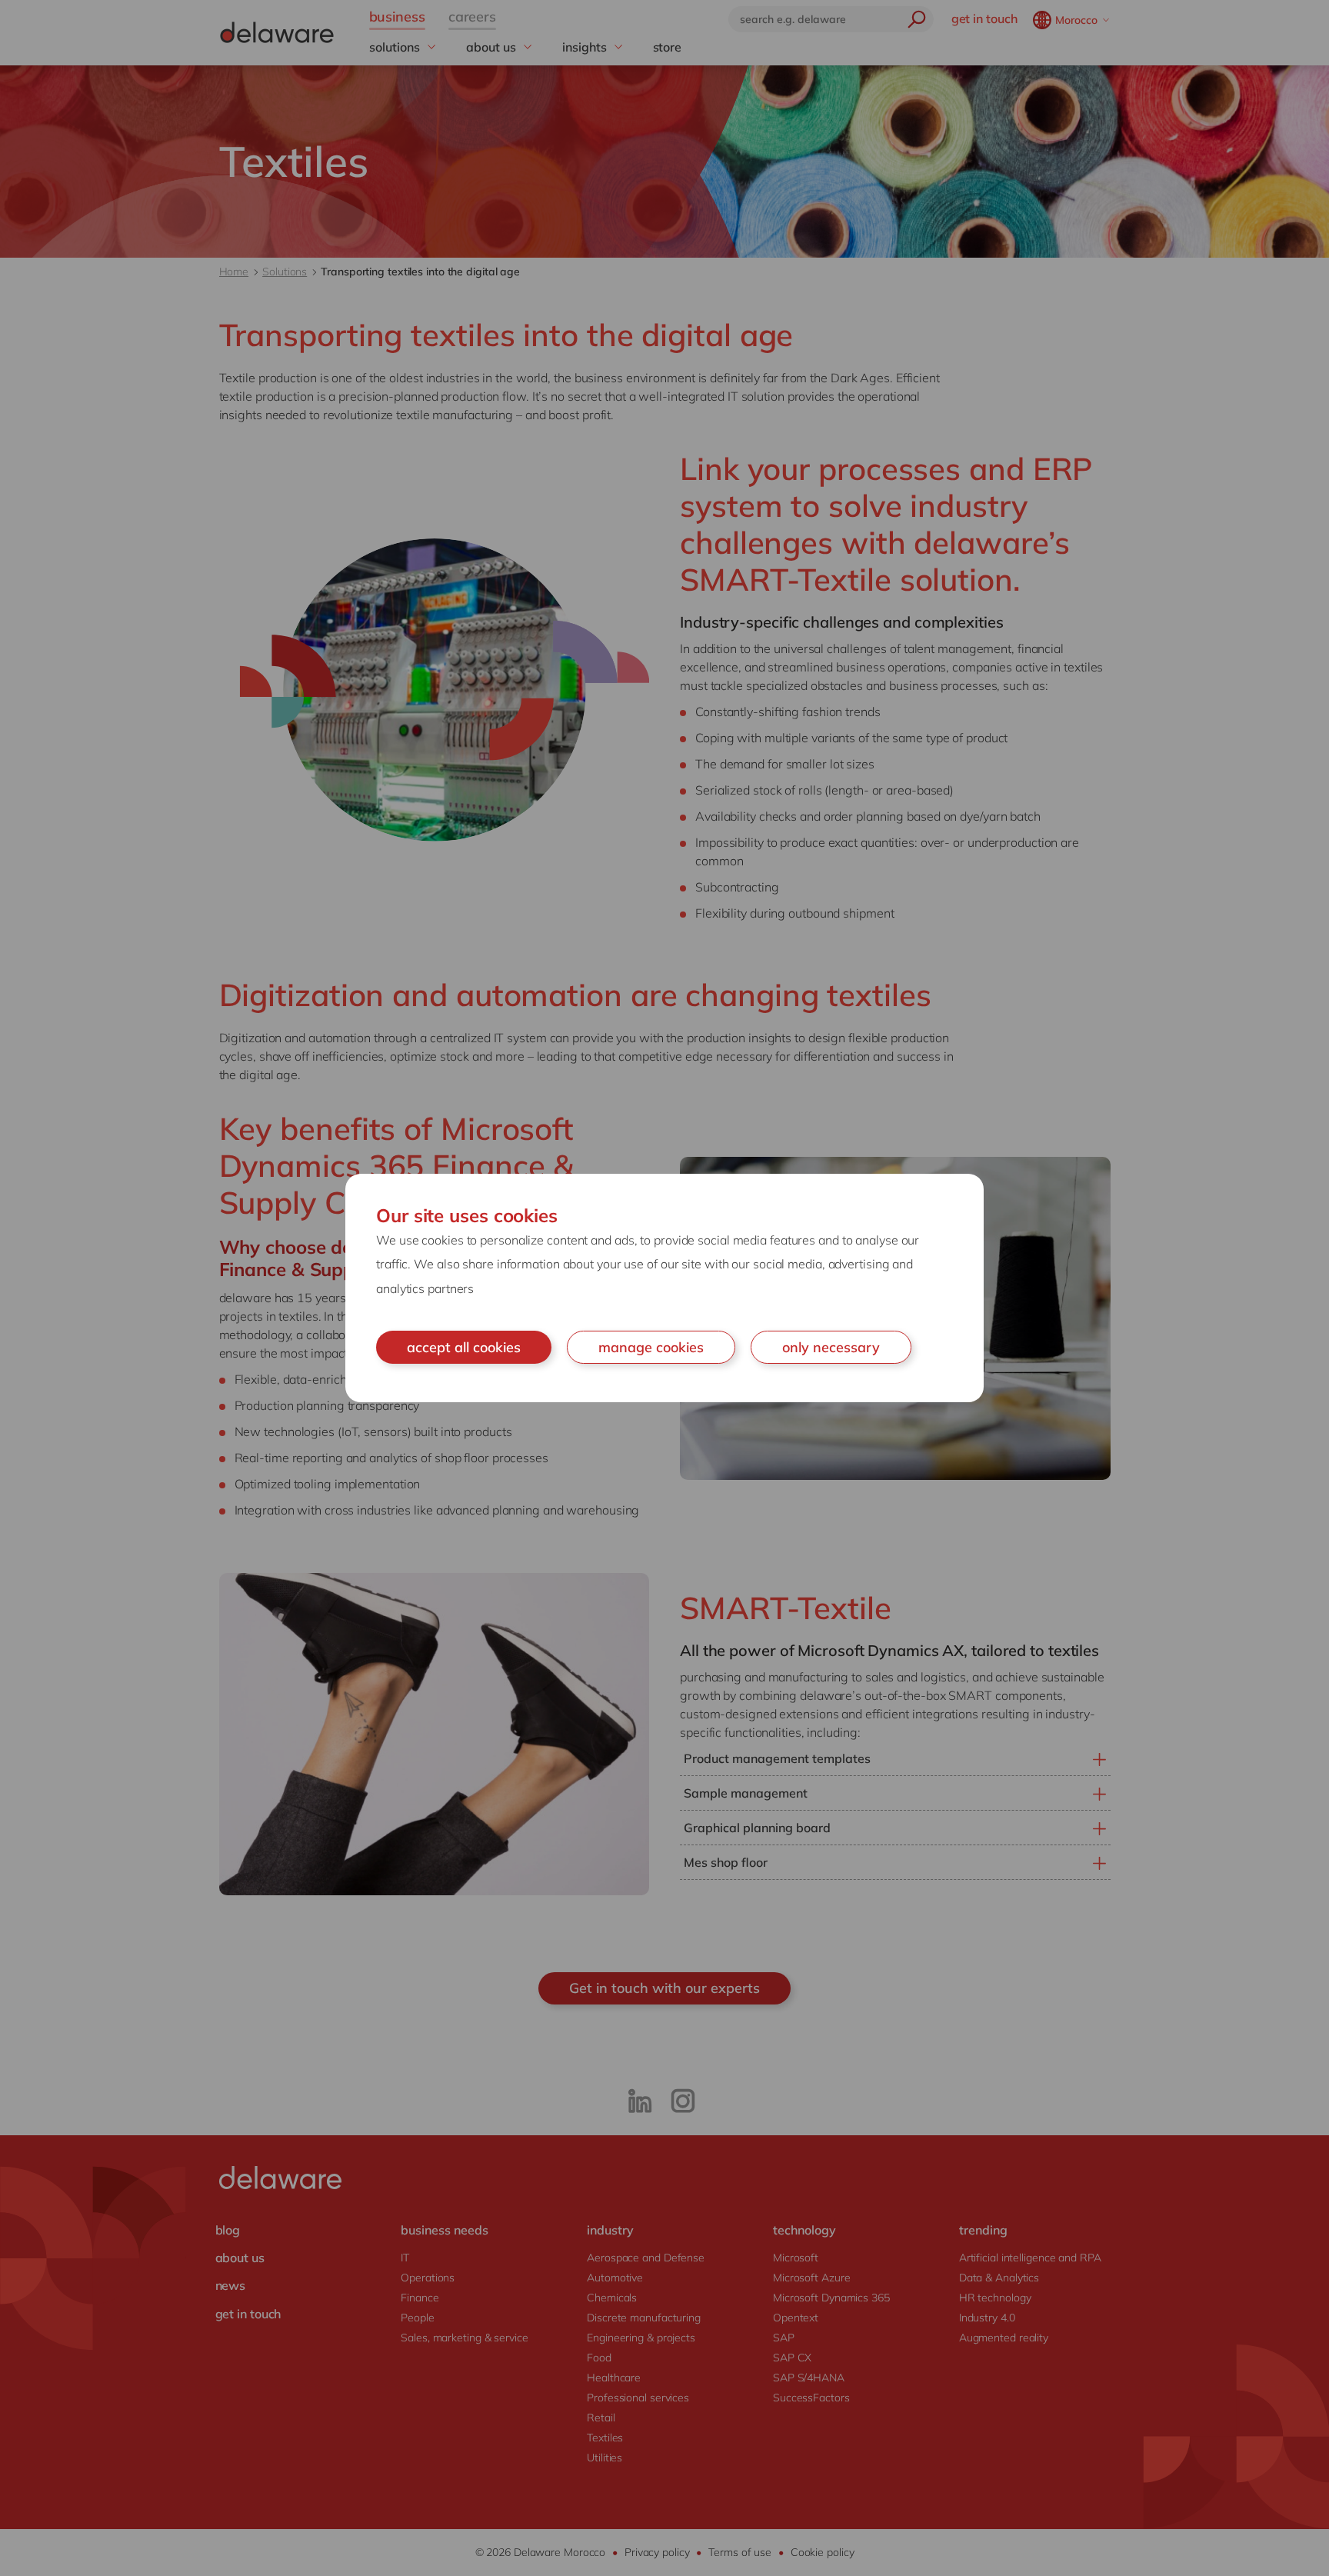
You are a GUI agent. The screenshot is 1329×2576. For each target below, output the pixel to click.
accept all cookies (464, 1347)
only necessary (831, 1347)
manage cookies (651, 1347)
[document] (664, 1288)
